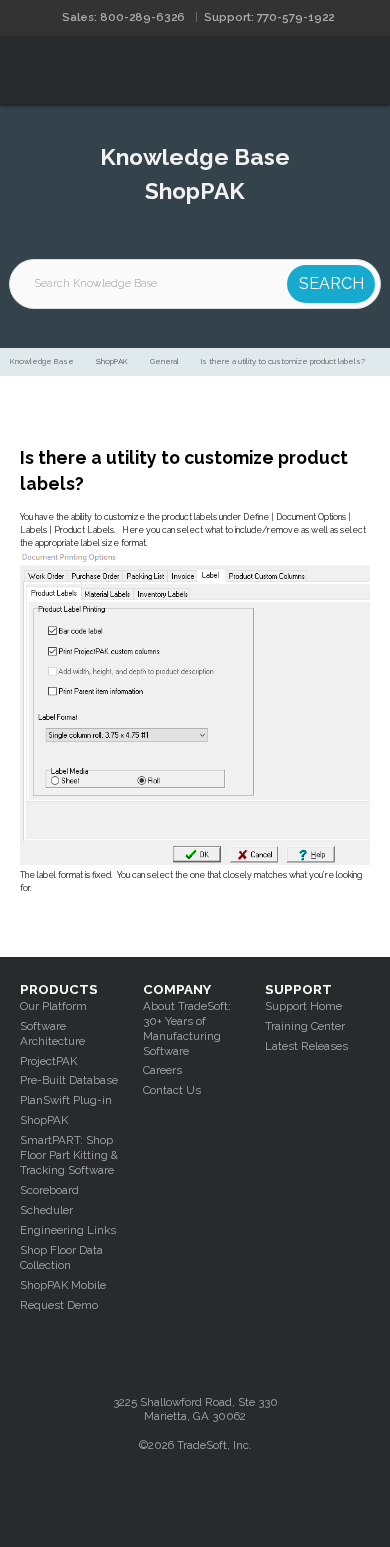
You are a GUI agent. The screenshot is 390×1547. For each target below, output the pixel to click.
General (164, 361)
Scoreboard (49, 1190)
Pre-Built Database (69, 1080)
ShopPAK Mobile (63, 1285)
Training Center (305, 1026)
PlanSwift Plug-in (66, 1100)
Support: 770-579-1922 (269, 17)
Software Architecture (52, 1033)
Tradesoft (117, 70)
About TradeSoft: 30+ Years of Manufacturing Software (187, 1028)
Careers (162, 1070)
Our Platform (53, 1006)
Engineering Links (68, 1230)
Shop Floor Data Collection (61, 1257)
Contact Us (172, 1090)
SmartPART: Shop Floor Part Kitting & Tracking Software (69, 1155)
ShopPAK (112, 361)
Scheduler (46, 1210)
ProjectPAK (48, 1061)
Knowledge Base (42, 361)
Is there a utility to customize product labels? (283, 361)
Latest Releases (306, 1046)
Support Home (303, 1006)
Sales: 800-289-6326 (123, 17)
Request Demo (59, 1305)
